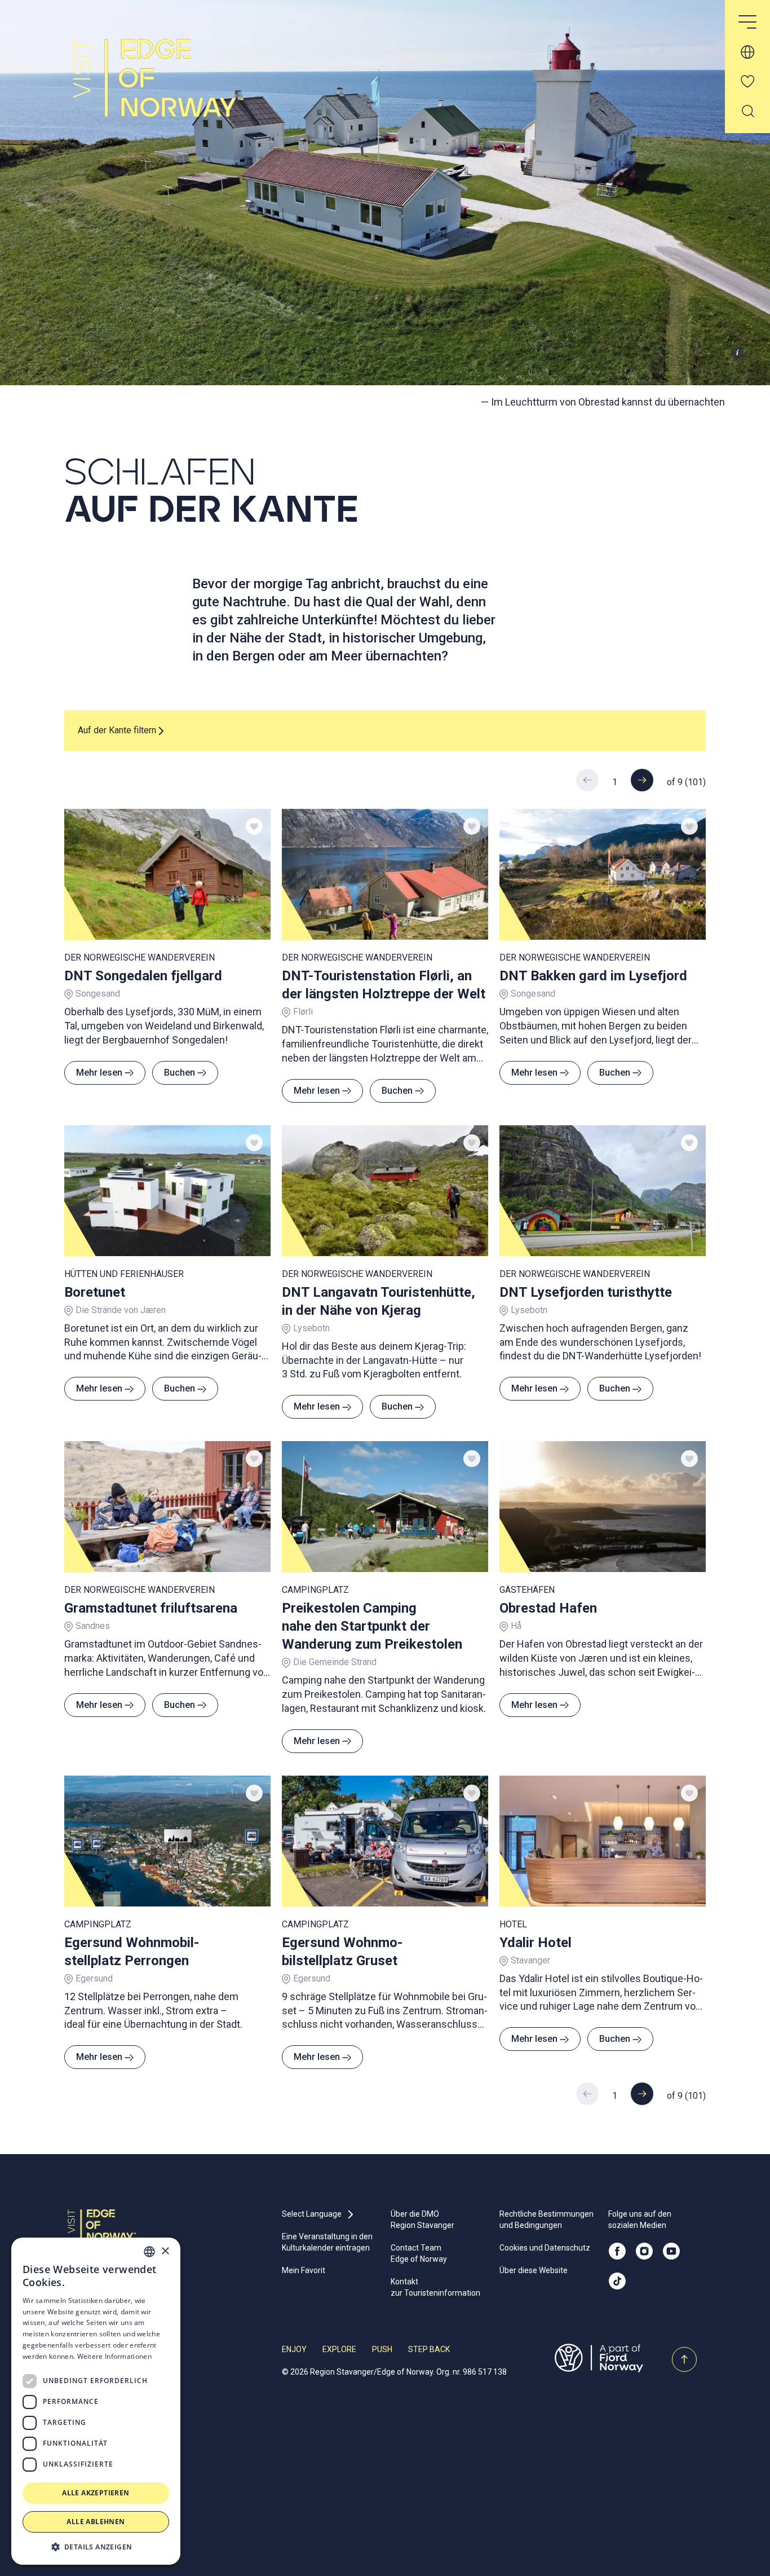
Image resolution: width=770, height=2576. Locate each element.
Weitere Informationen (114, 2356)
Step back (429, 2349)
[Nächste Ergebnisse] (642, 780)
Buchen (180, 1073)
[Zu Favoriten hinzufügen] (254, 826)
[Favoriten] (747, 81)
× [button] (165, 2251)
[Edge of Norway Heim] (161, 88)
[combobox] (149, 2252)
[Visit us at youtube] (671, 2251)
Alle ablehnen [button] (96, 2522)
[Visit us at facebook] (617, 2251)
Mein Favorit (304, 2270)
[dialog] (96, 2401)
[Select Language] (747, 52)
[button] (96, 2547)
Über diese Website (534, 2270)
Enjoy (294, 2349)
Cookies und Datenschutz (545, 2248)
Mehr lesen (99, 1073)
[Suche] (747, 111)
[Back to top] (684, 2359)
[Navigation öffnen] (747, 23)
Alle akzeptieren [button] (96, 2493)
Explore (339, 2349)
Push (382, 2349)
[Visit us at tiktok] (617, 2281)
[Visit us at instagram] (644, 2251)
